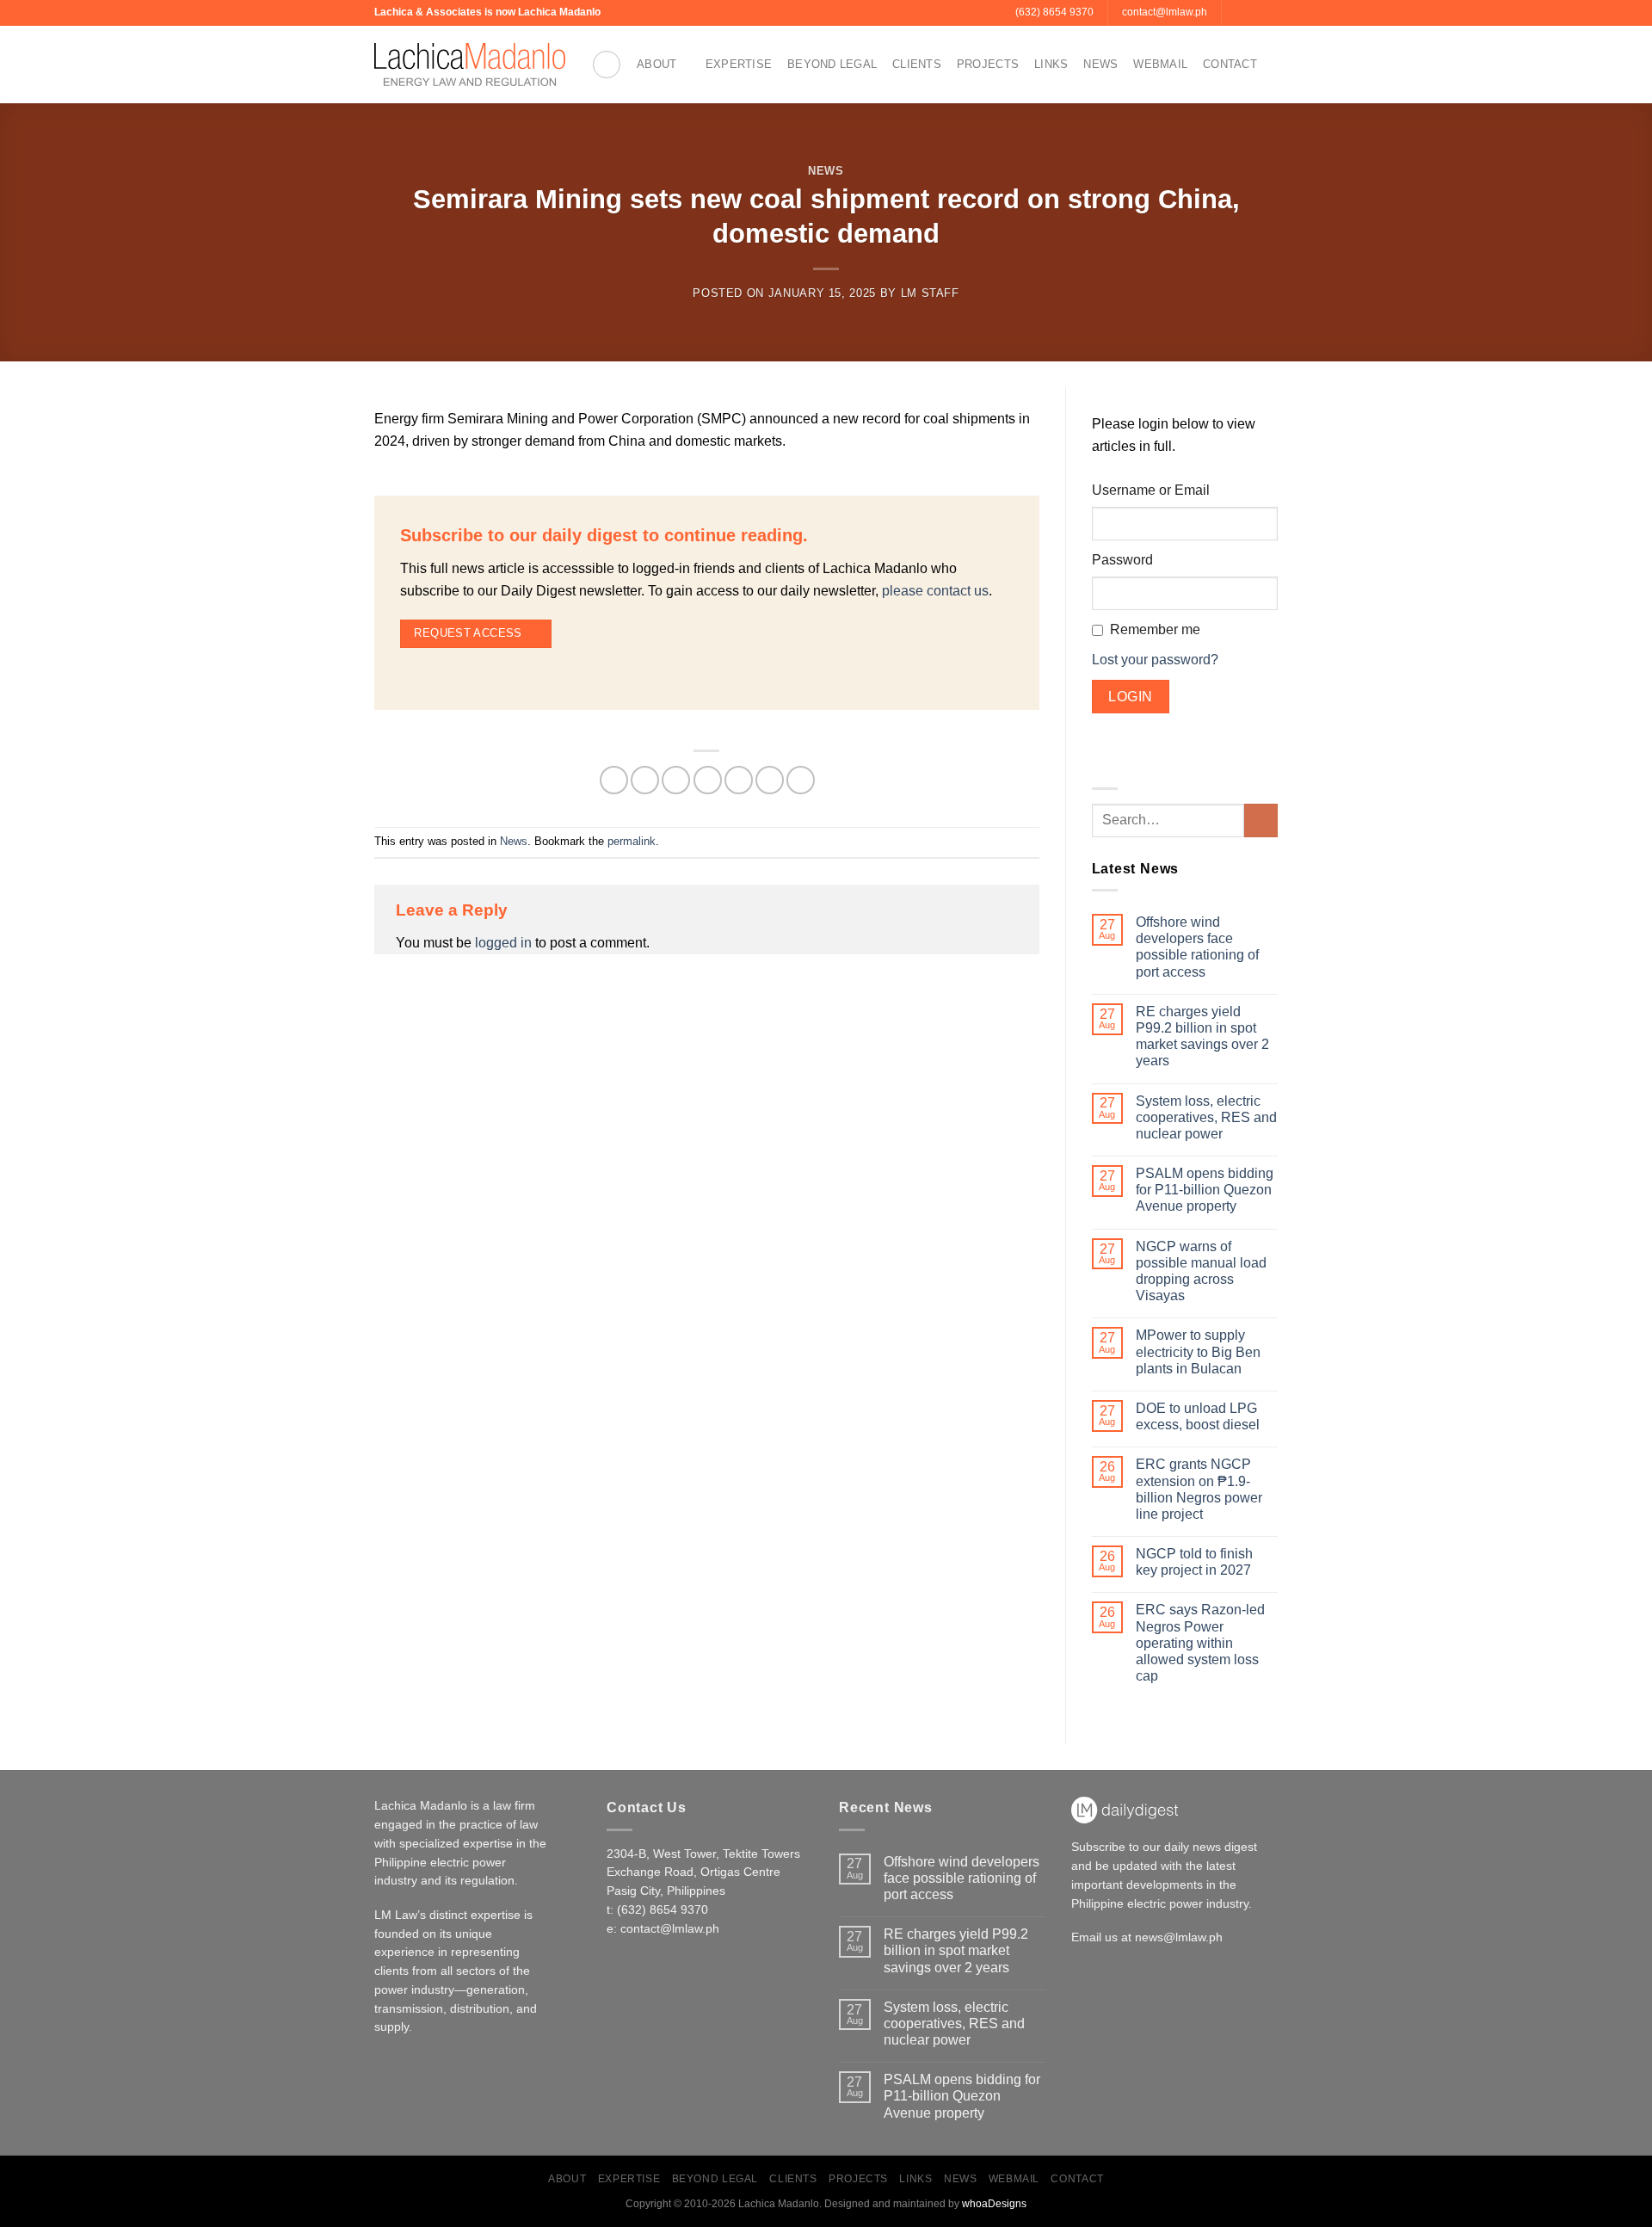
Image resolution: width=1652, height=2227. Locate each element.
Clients (917, 64)
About (656, 64)
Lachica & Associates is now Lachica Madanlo (487, 12)
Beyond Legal (832, 64)
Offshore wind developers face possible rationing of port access (1197, 947)
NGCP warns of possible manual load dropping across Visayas (1201, 1271)
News (1100, 64)
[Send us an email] (1236, 13)
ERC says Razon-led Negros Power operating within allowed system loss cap (1200, 1643)
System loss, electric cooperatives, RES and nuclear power (1206, 1117)
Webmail (1160, 64)
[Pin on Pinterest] (739, 780)
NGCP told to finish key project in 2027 (1194, 1562)
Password (1122, 560)
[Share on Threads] (676, 780)
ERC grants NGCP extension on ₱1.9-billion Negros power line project (1199, 1489)
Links (1051, 64)
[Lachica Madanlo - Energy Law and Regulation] (470, 65)
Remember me (1155, 629)
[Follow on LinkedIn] (1269, 13)
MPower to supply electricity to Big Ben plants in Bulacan (1198, 1351)
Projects (988, 64)
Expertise (739, 64)
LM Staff (930, 293)
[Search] (607, 65)
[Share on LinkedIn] (770, 780)
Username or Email (1151, 490)
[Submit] (1261, 820)
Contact (1230, 64)
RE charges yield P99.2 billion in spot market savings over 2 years (1202, 1036)
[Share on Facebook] (614, 780)
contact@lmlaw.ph (670, 1929)
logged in (503, 943)
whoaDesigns (994, 2204)
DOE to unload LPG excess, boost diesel (1198, 1416)
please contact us (935, 591)
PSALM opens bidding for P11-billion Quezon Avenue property (1205, 1190)
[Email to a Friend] (708, 780)
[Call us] (1253, 13)
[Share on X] (645, 780)
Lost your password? (1155, 660)
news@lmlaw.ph (1179, 1937)
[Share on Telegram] (801, 780)
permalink (632, 841)
